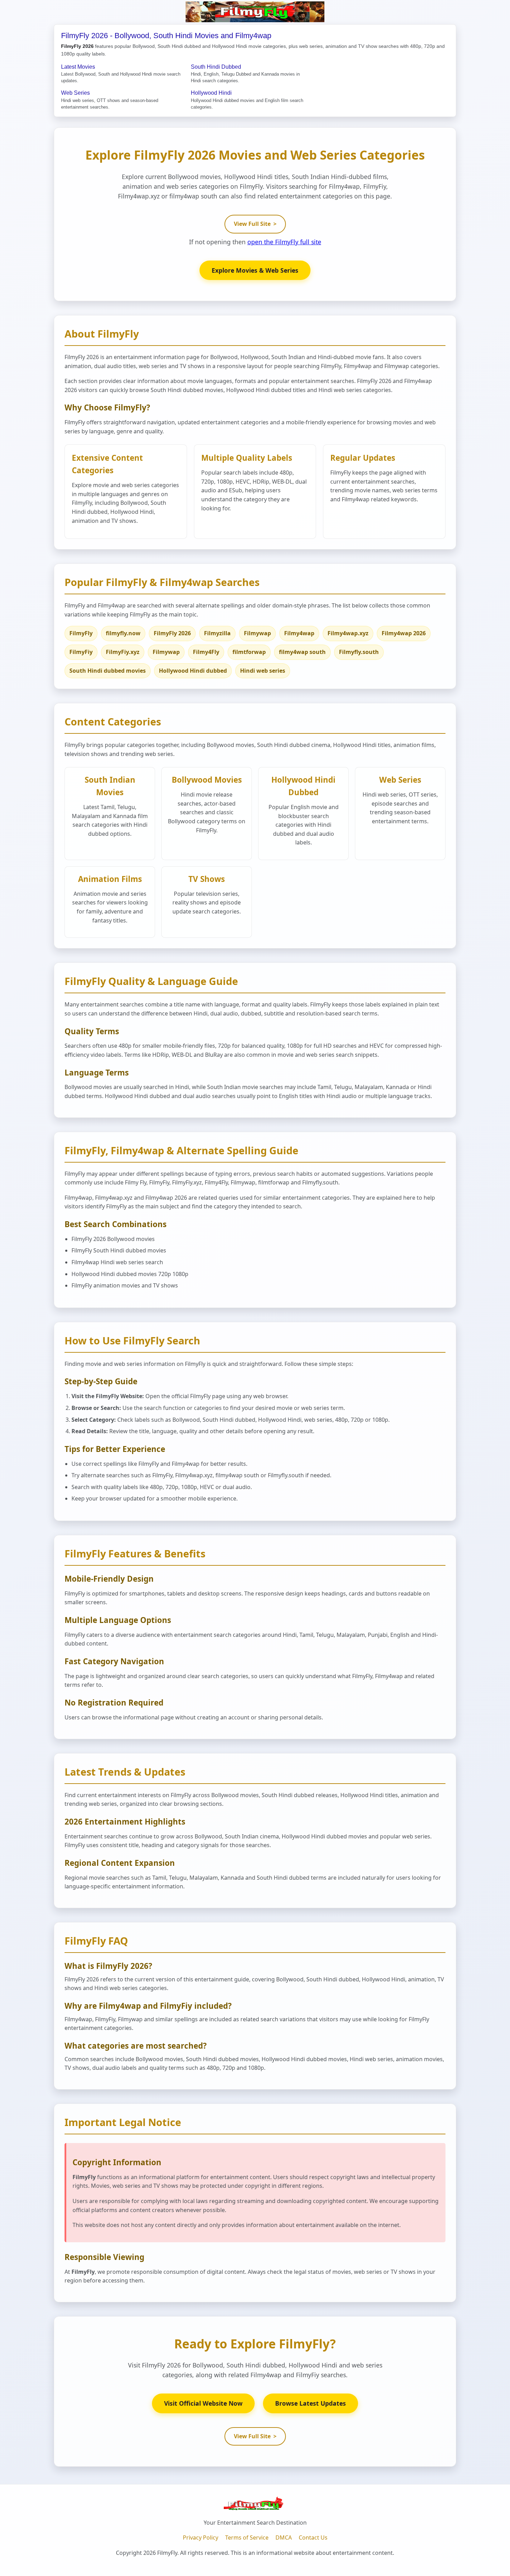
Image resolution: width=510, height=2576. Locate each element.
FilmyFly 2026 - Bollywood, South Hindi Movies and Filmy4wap (166, 36)
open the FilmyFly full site (284, 242)
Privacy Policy (201, 2537)
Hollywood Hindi (211, 93)
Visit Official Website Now (203, 2403)
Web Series (75, 93)
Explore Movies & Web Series (255, 270)
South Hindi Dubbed (216, 67)
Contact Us (313, 2537)
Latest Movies (78, 67)
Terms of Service (247, 2537)
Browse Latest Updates (311, 2403)
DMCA (284, 2537)
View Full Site (255, 224)
